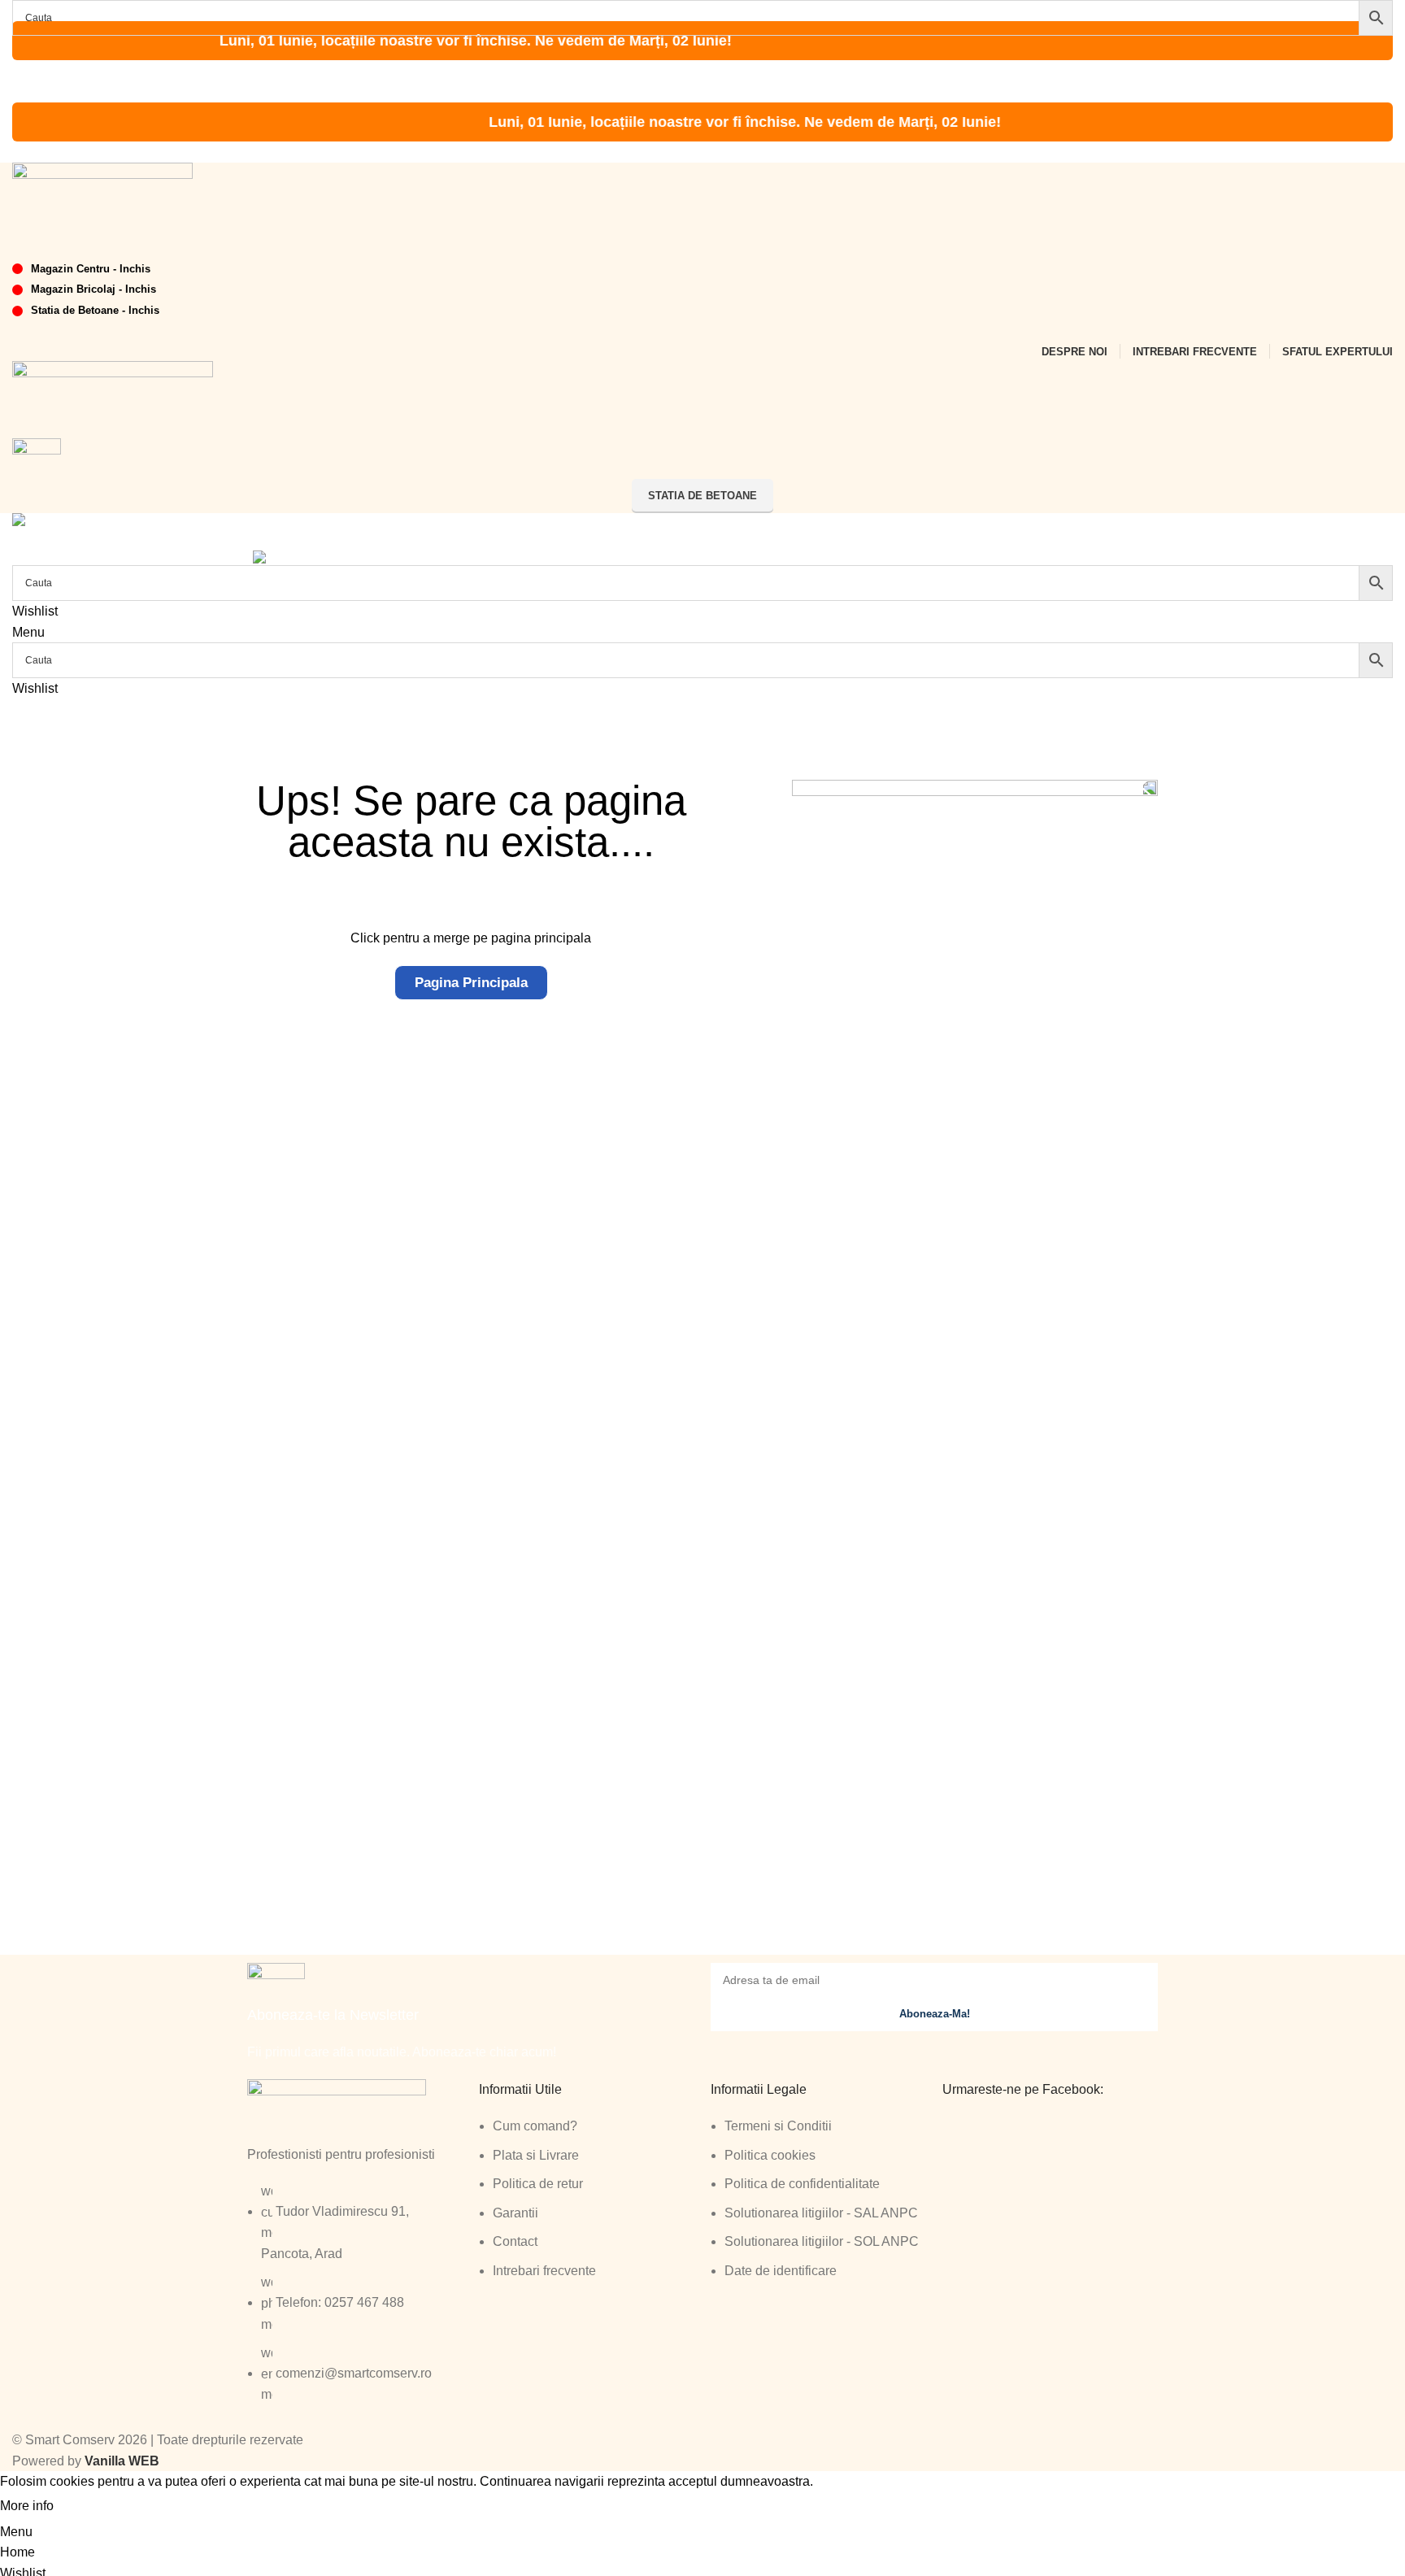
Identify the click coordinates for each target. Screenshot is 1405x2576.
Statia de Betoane (702, 496)
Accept (89, 2507)
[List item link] (355, 2301)
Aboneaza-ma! (935, 2014)
